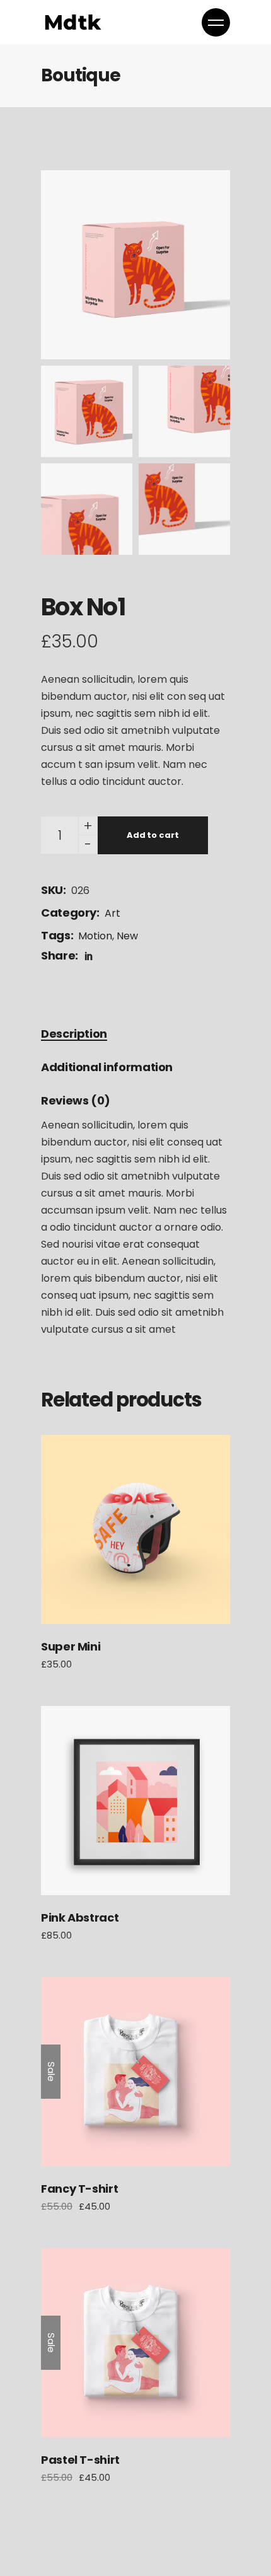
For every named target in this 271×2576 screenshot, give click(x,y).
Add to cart (153, 835)
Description (74, 1034)
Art (112, 913)
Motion (95, 936)
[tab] (74, 1034)
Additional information (107, 1067)
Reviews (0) (76, 1100)
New (127, 936)
